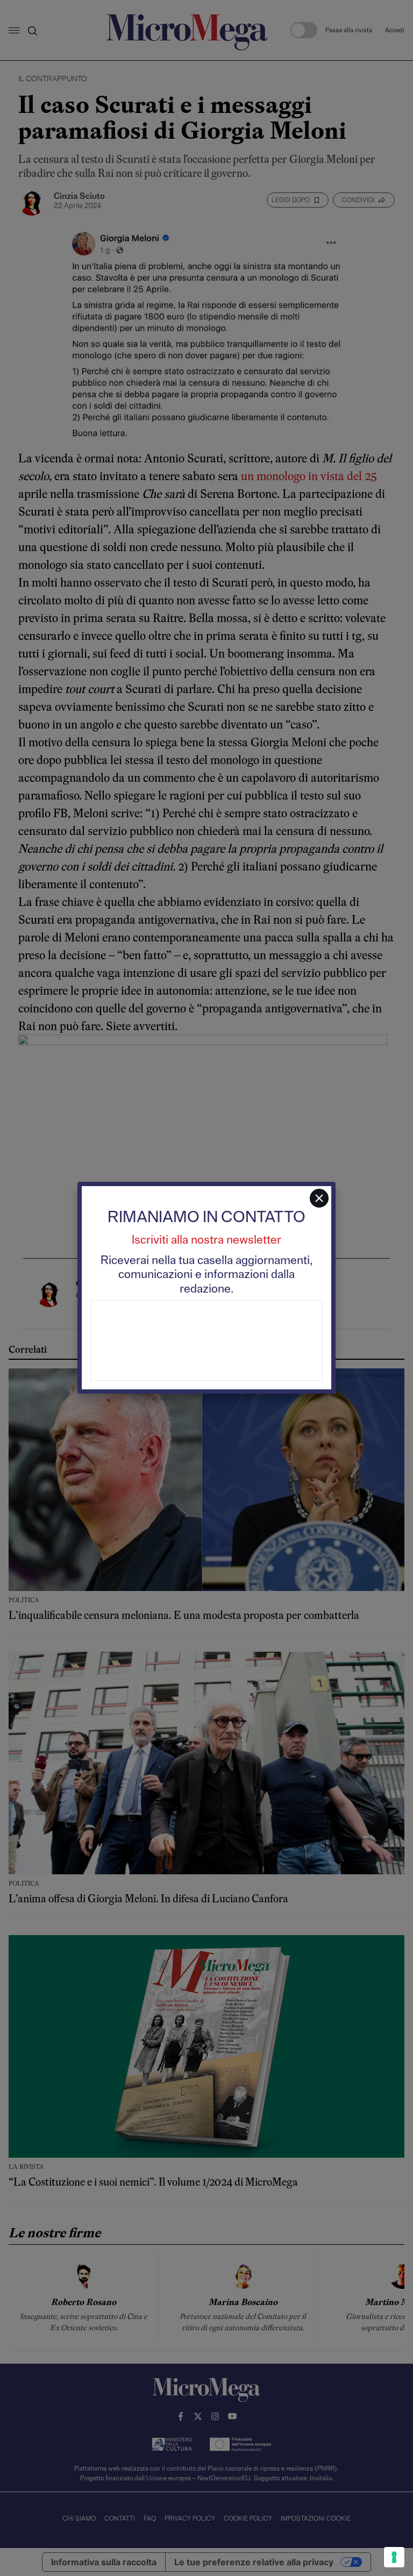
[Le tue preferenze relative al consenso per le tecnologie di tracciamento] (394, 2557)
